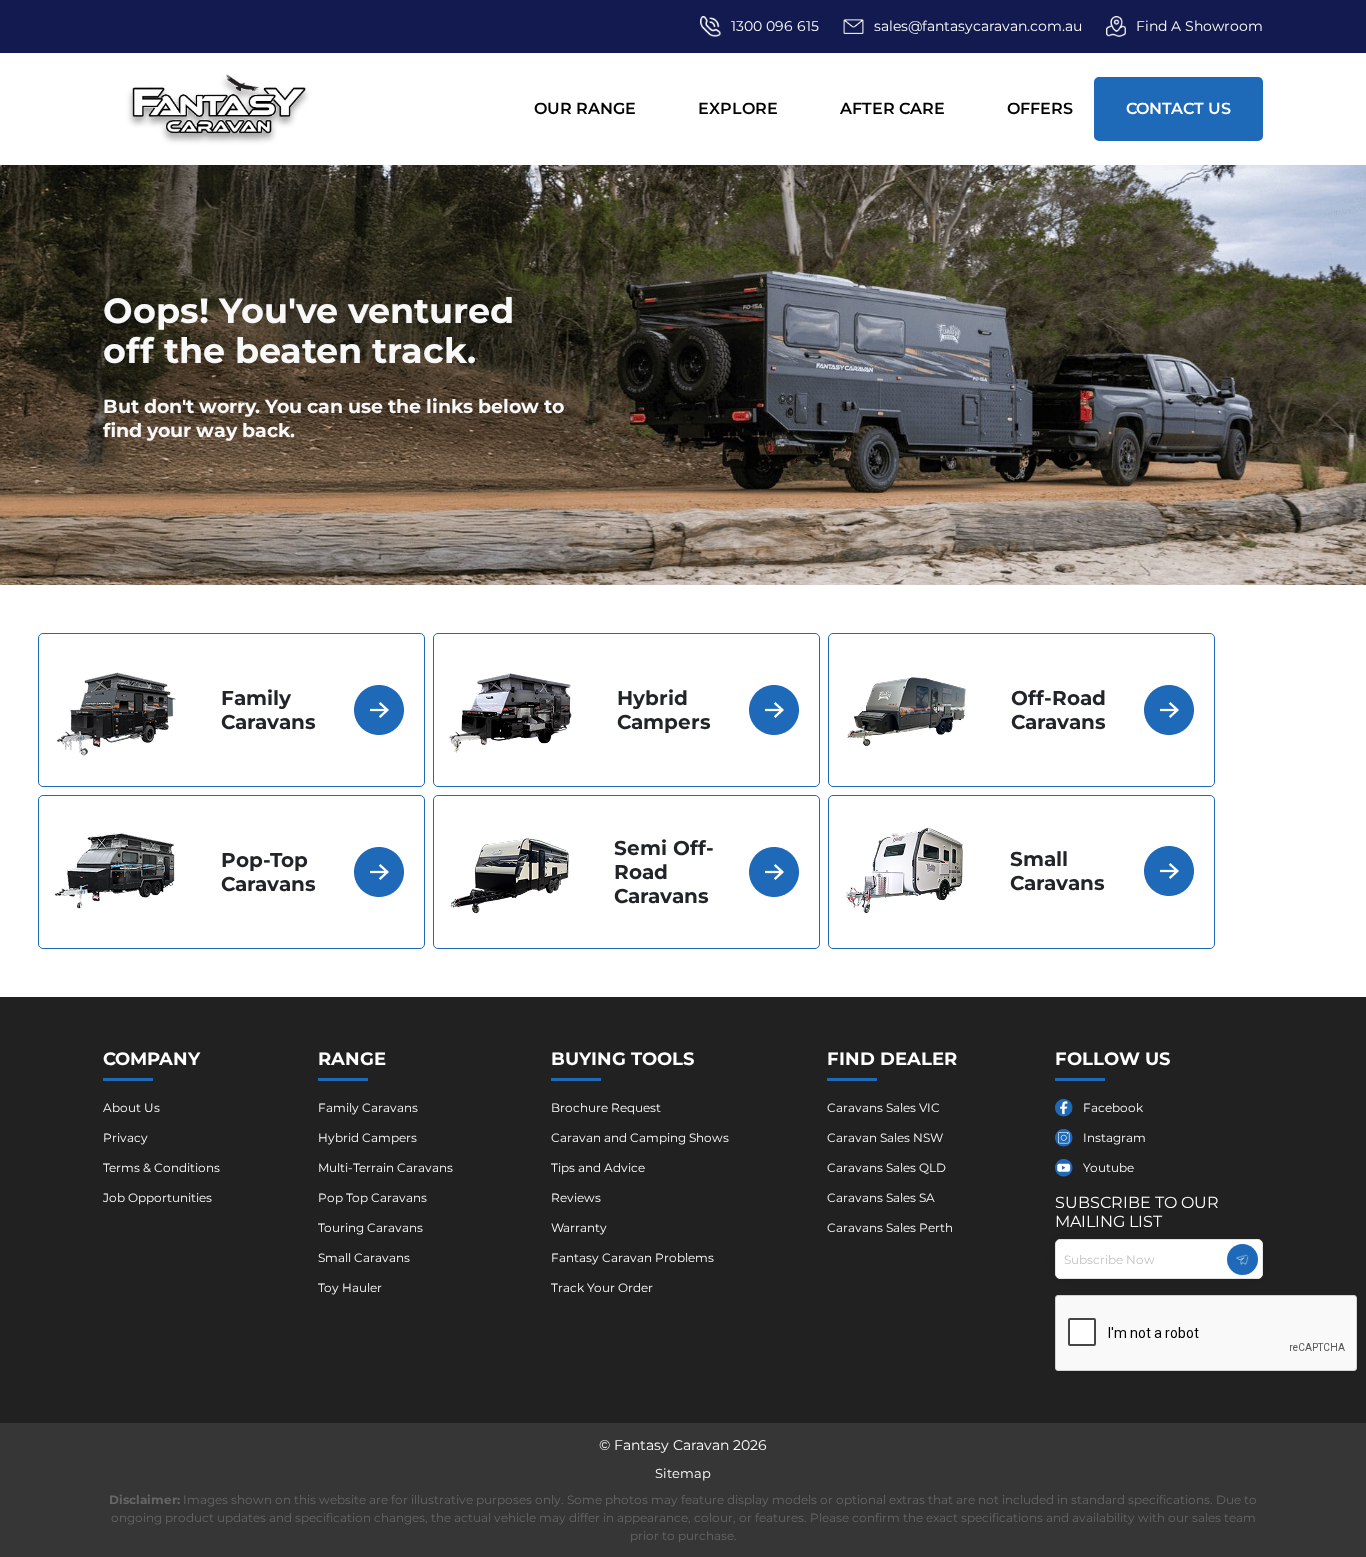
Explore (738, 108)
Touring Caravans (370, 1227)
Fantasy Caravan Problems (632, 1257)
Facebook (1113, 1107)
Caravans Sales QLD (886, 1167)
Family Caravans (368, 1107)
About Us (131, 1107)
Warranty (579, 1227)
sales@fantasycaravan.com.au (978, 26)
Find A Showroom (1199, 26)
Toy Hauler (350, 1287)
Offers (1040, 108)
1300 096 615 (775, 26)
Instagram (1114, 1137)
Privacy (125, 1137)
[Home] (219, 108)
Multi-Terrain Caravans (385, 1167)
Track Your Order (602, 1287)
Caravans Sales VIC (883, 1107)
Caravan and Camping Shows (640, 1137)
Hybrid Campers (367, 1137)
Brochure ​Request (606, 1107)
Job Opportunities (157, 1197)
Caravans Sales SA (881, 1197)
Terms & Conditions (161, 1167)
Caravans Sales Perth (890, 1227)
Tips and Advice (598, 1167)
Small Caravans (364, 1257)
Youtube (1108, 1167)
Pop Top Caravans (372, 1197)
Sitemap (683, 1473)
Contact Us (1178, 108)
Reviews (576, 1197)
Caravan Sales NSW (885, 1137)
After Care (892, 108)
